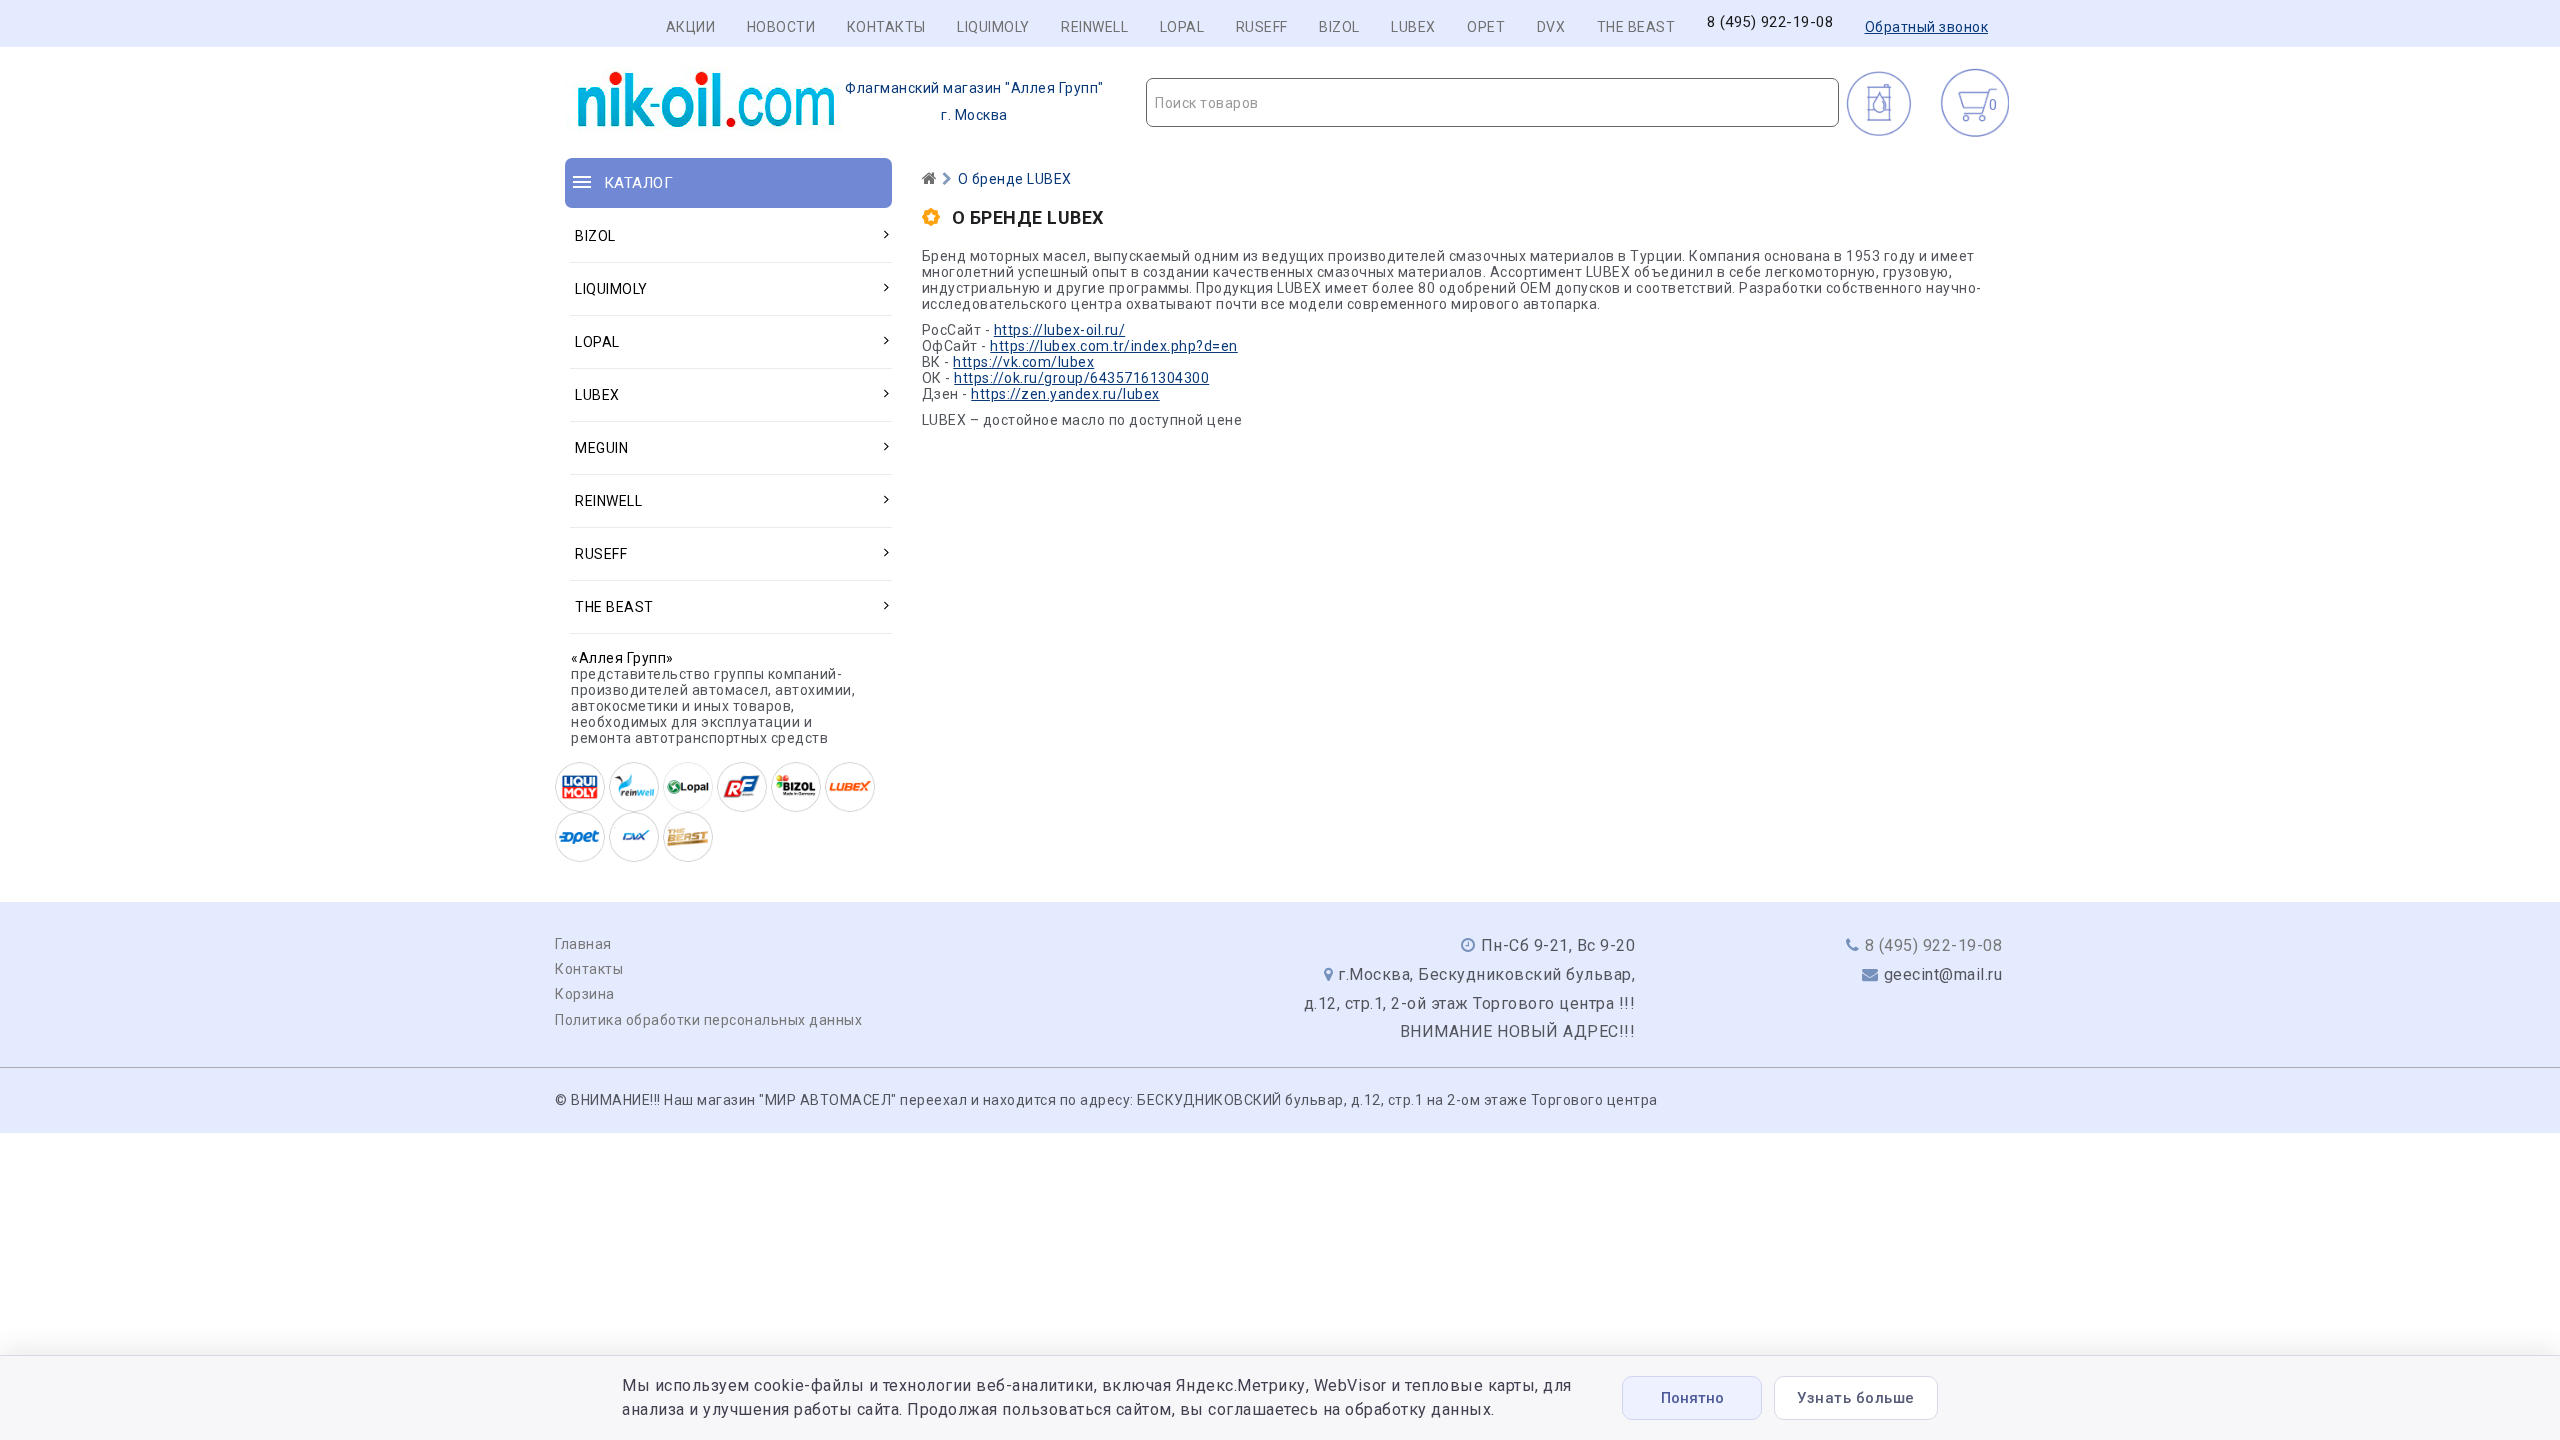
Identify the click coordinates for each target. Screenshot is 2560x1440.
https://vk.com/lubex (1023, 362)
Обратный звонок (1927, 27)
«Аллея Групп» (622, 658)
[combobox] (1492, 102)
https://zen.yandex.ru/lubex (1065, 394)
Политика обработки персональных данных (708, 1020)
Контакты (886, 27)
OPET (1486, 27)
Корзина (585, 994)
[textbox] (1492, 103)
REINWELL (1094, 27)
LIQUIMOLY (993, 27)
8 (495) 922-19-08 (1770, 22)
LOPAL (1182, 27)
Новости (781, 27)
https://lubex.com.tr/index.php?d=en (1114, 346)
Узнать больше (1856, 1398)
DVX (1551, 27)
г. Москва (974, 101)
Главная (583, 944)
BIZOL (1339, 27)
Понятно (1692, 1398)
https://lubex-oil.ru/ (1060, 330)
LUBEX (1413, 27)
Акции (691, 27)
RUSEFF (1262, 27)
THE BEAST (1636, 27)
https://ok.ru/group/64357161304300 (1081, 378)
